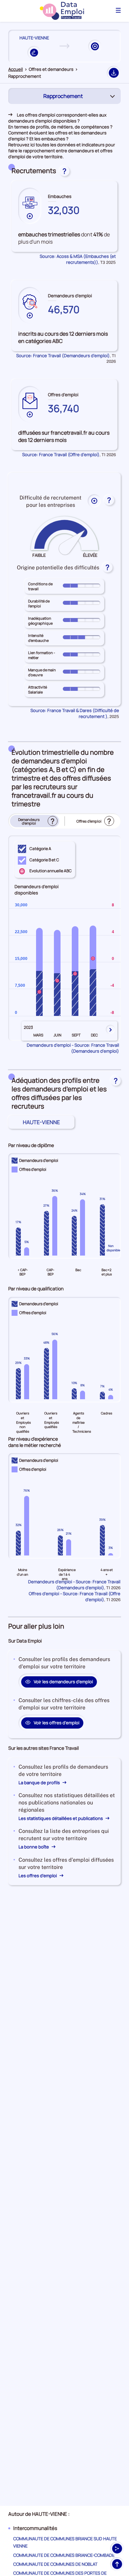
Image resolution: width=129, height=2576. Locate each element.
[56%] (55, 1369)
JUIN (58, 1035)
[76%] (27, 1526)
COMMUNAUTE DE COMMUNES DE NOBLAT (55, 2564)
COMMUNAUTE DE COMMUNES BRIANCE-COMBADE (64, 2555)
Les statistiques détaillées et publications (61, 1818)
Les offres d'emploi (38, 1876)
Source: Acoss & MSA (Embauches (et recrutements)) (78, 259)
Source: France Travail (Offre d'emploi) (61, 454)
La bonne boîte (34, 1847)
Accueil (16, 69)
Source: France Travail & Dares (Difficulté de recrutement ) (75, 713)
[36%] (55, 1226)
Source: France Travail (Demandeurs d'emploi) (63, 356)
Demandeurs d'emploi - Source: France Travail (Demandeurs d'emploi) (73, 1048)
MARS (38, 1035)
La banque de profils (40, 1783)
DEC (94, 1035)
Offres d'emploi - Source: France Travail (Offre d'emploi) (75, 1597)
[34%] (83, 1226)
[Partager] (117, 2549)
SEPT (76, 1035)
